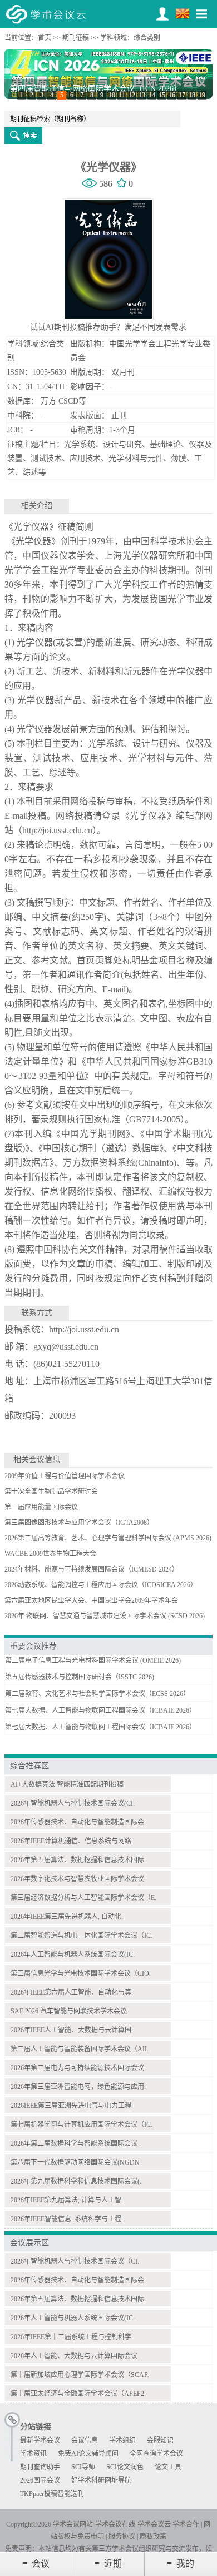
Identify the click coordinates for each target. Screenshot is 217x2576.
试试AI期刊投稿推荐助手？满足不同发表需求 (108, 327)
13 (142, 95)
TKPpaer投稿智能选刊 (52, 2494)
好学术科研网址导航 (101, 2480)
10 (112, 95)
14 (152, 95)
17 (182, 95)
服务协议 (122, 2537)
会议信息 (85, 2440)
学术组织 (122, 2440)
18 (192, 95)
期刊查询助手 (40, 2467)
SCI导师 (83, 2467)
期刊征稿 (76, 38)
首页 (45, 38)
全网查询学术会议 (156, 2454)
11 (122, 95)
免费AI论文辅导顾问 (88, 2454)
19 (202, 95)
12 (132, 95)
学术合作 (186, 2524)
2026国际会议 (40, 2480)
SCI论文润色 (125, 2467)
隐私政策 (153, 2537)
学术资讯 (33, 2454)
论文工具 (168, 2467)
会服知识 (160, 2440)
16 (172, 95)
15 (162, 95)
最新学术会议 (40, 2440)
